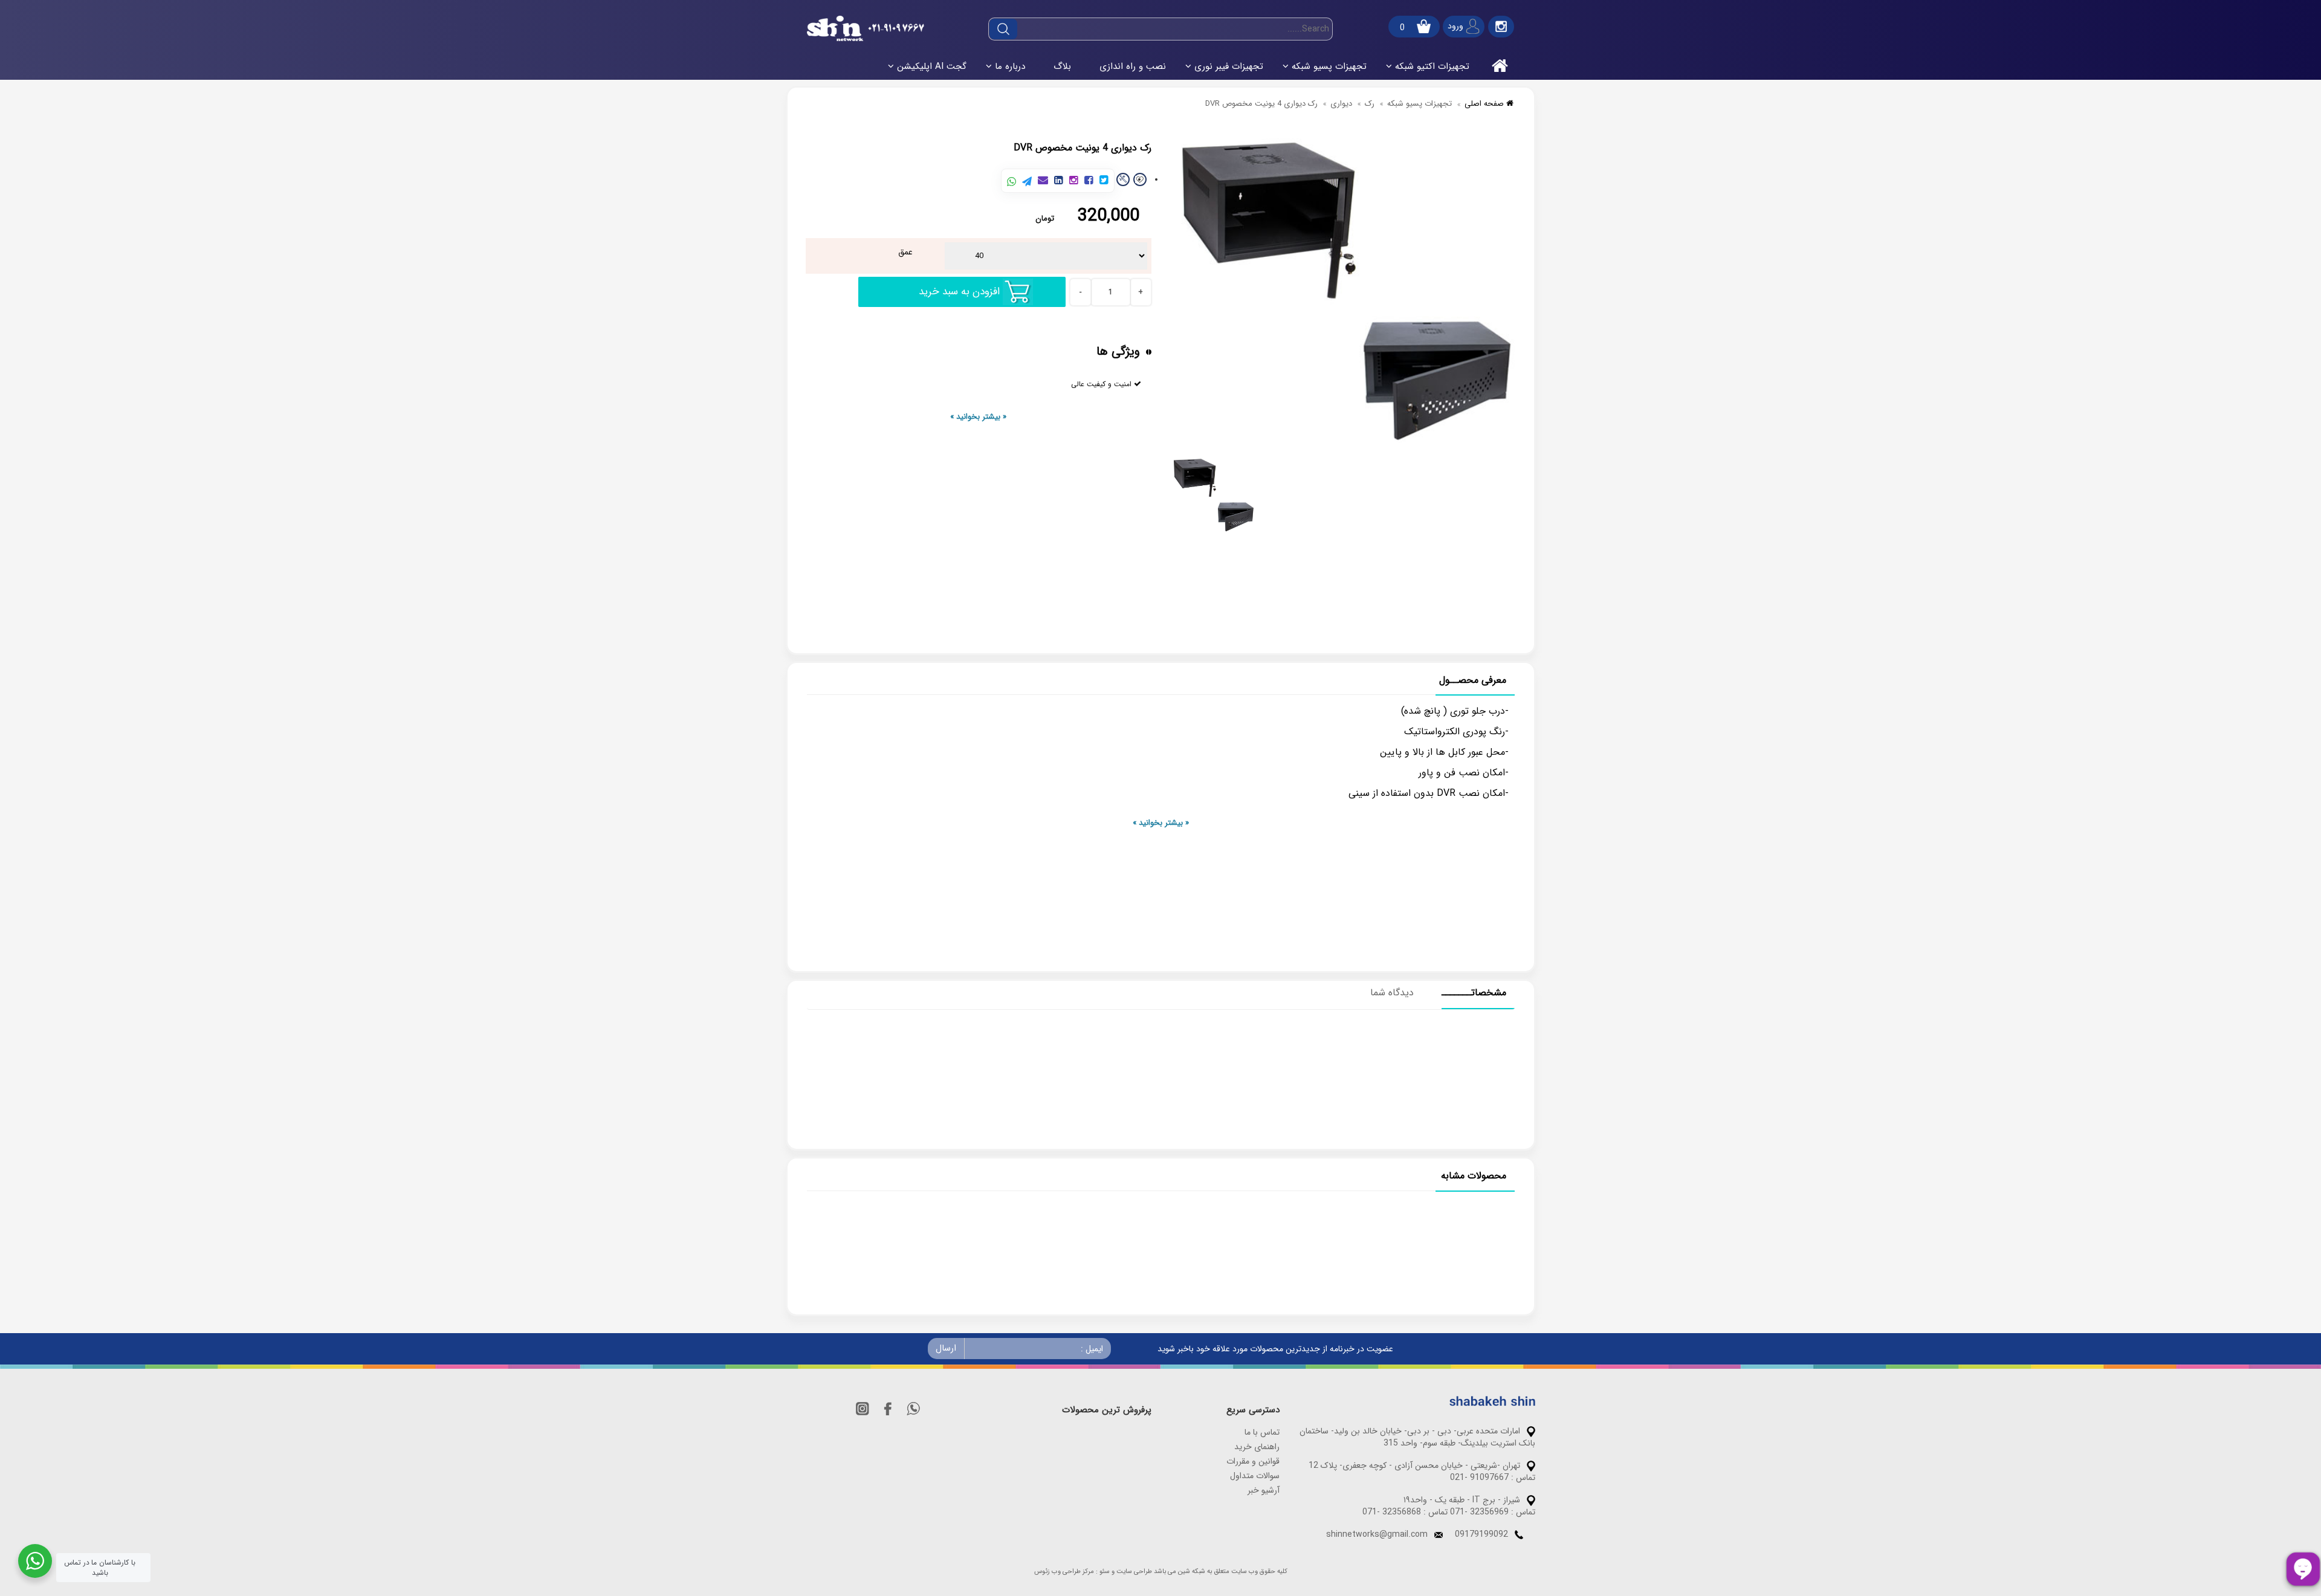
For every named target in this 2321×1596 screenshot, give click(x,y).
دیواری (1341, 104)
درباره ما (1010, 66)
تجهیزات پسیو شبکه (1329, 66)
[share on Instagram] (1074, 181)
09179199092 (1481, 1534)
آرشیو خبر (1264, 1490)
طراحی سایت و (1132, 1572)
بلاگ (1062, 66)
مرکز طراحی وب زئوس (1064, 1572)
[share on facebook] (1089, 181)
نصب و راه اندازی (1133, 66)
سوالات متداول (1255, 1476)
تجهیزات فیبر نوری (1229, 66)
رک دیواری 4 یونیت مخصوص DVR (1261, 104)
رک (1370, 104)
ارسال (946, 1348)
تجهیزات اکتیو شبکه (1432, 66)
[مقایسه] (1123, 179)
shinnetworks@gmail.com (1377, 1534)
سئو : (1103, 1572)
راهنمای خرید (1257, 1447)
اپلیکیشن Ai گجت (932, 66)
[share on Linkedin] (1059, 181)
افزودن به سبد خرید (959, 292)
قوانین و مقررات (1253, 1461)
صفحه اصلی (1485, 104)
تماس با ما (1262, 1432)
